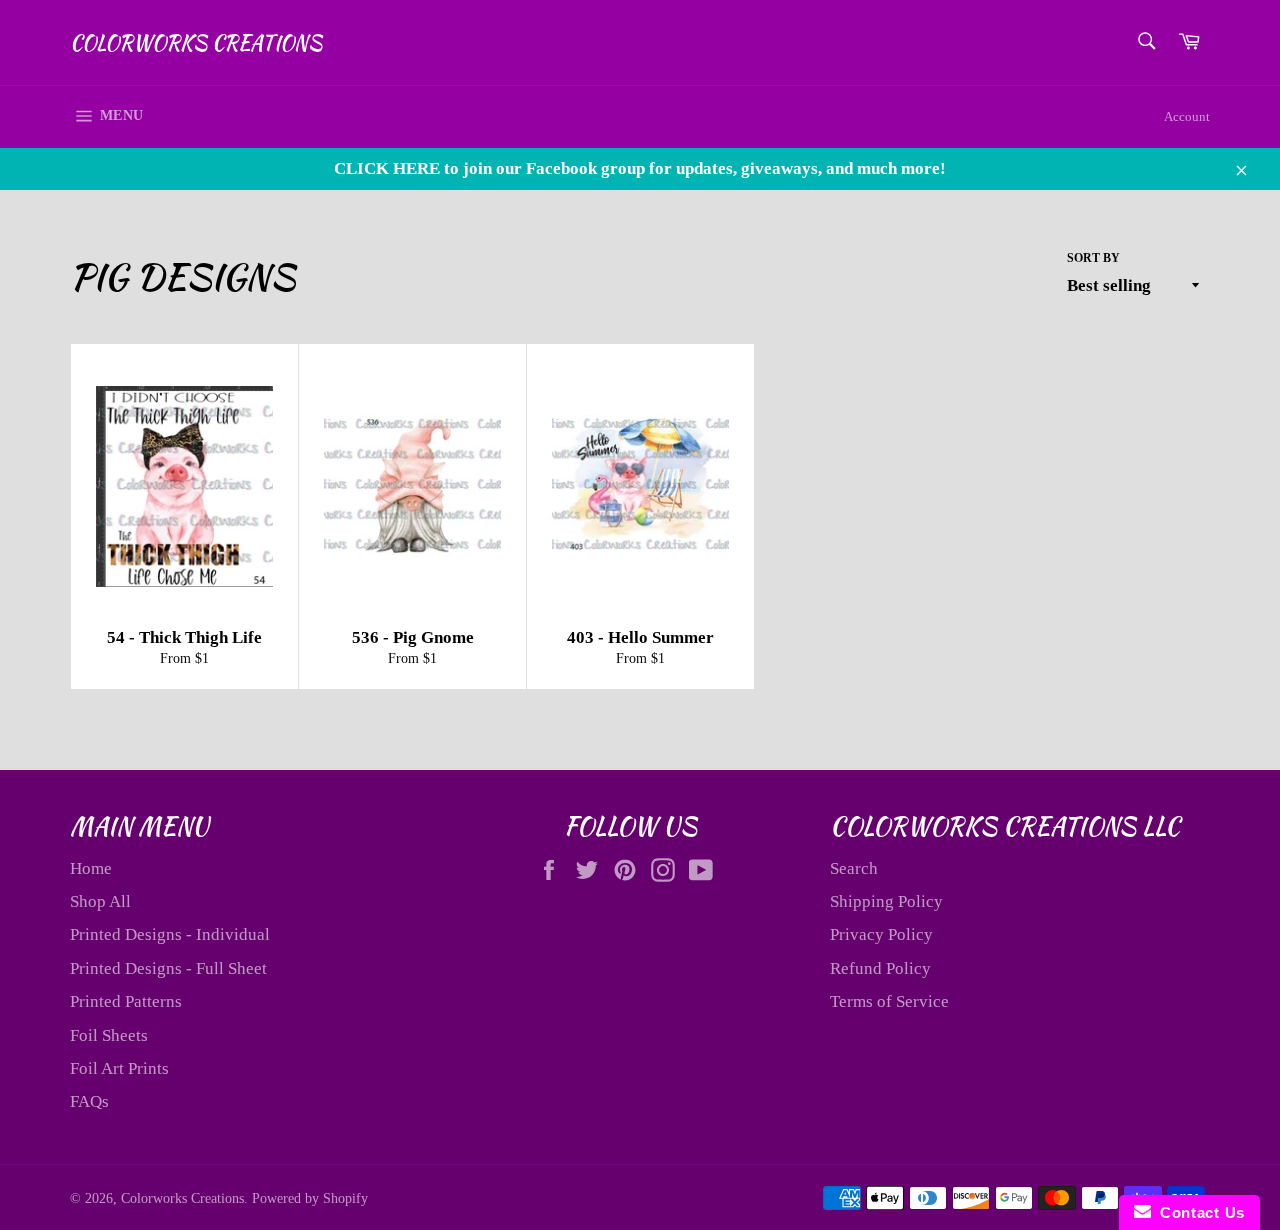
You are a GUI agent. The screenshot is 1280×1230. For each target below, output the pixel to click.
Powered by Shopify (310, 1198)
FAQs (89, 1101)
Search (854, 868)
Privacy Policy (881, 934)
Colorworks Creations (196, 43)
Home (91, 868)
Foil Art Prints (119, 1068)
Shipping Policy (886, 901)
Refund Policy (880, 968)
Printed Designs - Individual (170, 934)
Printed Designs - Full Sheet (168, 968)
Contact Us (1198, 1212)
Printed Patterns (126, 1001)
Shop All (100, 901)
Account (1187, 116)
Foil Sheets (109, 1035)
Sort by (1093, 258)
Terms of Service (889, 1001)
